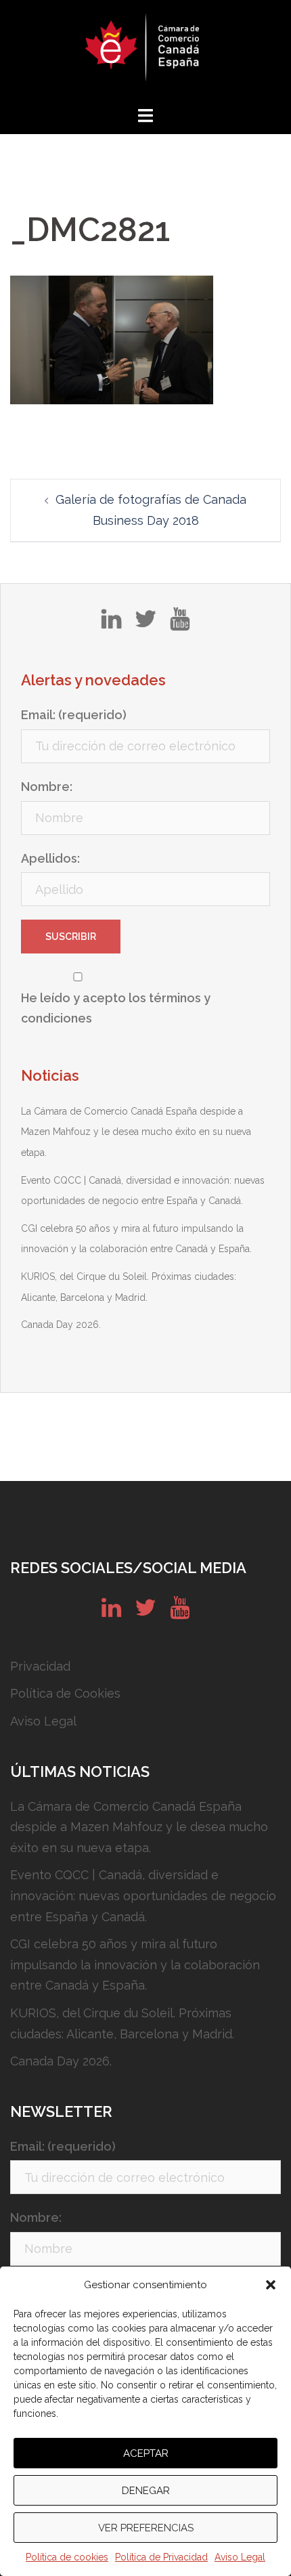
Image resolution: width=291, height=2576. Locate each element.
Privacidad (40, 1666)
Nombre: (47, 787)
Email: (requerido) (74, 715)
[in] (111, 624)
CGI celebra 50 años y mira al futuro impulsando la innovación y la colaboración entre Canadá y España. (135, 1965)
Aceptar (146, 2453)
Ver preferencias (146, 2528)
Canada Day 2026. (61, 1325)
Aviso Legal (240, 2557)
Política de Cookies (65, 1693)
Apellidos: (50, 858)
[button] (271, 2285)
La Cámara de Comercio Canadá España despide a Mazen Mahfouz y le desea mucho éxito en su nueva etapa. (136, 1132)
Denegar (146, 2491)
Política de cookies (67, 2557)
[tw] (145, 624)
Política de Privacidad (161, 2557)
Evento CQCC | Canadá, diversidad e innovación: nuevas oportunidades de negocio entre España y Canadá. (143, 1895)
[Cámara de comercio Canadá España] (145, 51)
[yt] (180, 624)
